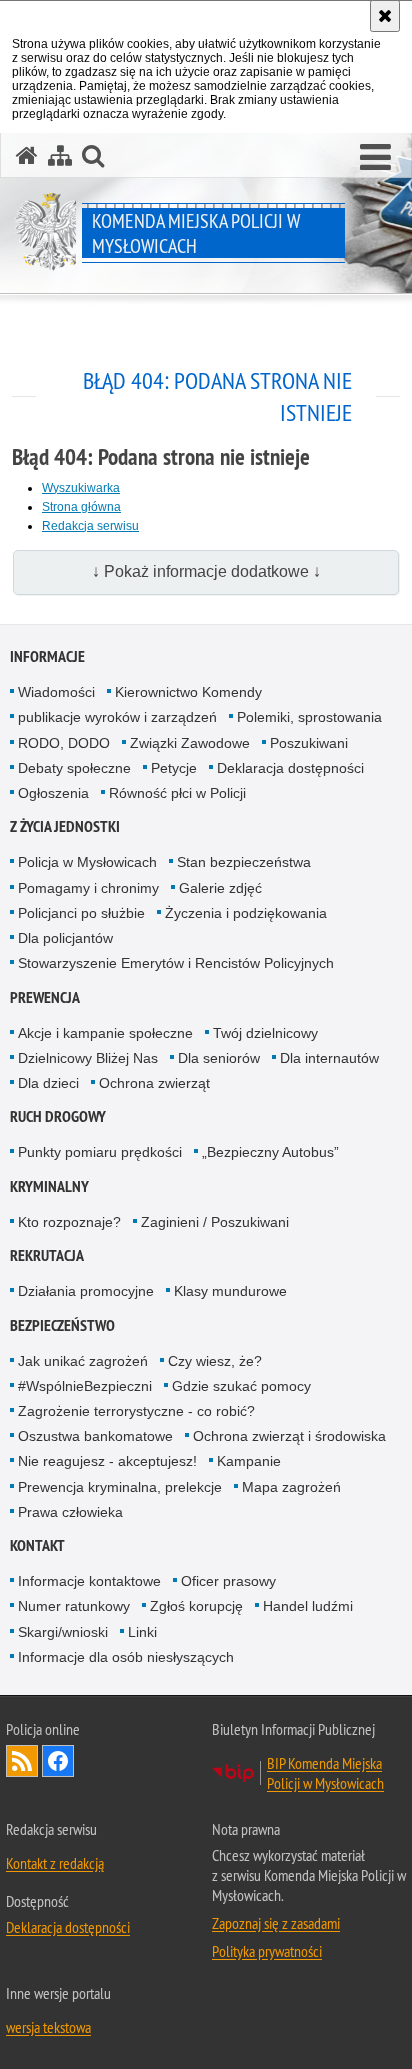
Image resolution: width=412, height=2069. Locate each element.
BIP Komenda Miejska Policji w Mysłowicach (325, 1773)
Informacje (47, 656)
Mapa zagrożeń (291, 1487)
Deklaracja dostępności (290, 768)
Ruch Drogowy (58, 1116)
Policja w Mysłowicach (87, 862)
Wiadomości (56, 692)
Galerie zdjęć (220, 888)
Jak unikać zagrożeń (83, 1361)
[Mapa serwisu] (60, 155)
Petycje (174, 768)
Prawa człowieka (70, 1512)
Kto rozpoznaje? (69, 1222)
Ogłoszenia (53, 793)
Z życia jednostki (65, 826)
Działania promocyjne (86, 1291)
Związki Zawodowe (190, 743)
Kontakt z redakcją (55, 1863)
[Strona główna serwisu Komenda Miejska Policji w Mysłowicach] (27, 155)
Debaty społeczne (74, 768)
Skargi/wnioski (63, 1632)
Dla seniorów (219, 1058)
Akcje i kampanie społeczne (105, 1033)
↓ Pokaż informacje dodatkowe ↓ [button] (206, 571)
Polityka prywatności (267, 1951)
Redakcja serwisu (90, 526)
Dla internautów (329, 1058)
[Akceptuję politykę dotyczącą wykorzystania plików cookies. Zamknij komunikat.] (385, 16)
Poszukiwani (309, 743)
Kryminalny (49, 1186)
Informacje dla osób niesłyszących (126, 1657)
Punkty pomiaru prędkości (100, 1152)
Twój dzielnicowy (265, 1033)
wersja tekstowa (48, 2027)
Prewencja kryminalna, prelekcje (120, 1487)
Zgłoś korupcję (196, 1606)
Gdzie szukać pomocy (241, 1386)
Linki (142, 1632)
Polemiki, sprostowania (309, 717)
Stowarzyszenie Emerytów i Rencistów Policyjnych (176, 963)
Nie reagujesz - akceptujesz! (107, 1461)
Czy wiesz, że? (215, 1361)
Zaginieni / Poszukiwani (215, 1222)
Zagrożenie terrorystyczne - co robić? (136, 1411)
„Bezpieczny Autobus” (270, 1152)
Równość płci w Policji (177, 793)
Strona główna (81, 507)
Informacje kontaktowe (89, 1581)
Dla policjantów (65, 938)
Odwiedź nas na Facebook (58, 1761)
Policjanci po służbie (81, 913)
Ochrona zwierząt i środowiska (289, 1436)
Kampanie (249, 1461)
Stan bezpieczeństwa (244, 862)
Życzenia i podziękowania (246, 913)
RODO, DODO (64, 743)
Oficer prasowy (228, 1581)
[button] (375, 158)
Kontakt (37, 1545)
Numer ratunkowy (74, 1606)
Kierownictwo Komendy (188, 692)
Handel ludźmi (308, 1606)
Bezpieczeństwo (62, 1325)
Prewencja (45, 997)
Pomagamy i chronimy (88, 888)
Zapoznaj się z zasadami (276, 1923)
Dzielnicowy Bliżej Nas (88, 1058)
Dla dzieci (48, 1083)
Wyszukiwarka (81, 488)
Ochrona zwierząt (154, 1083)
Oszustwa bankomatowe (95, 1436)
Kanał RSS (22, 1761)
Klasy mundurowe (230, 1291)
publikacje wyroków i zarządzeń (117, 717)
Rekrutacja (47, 1255)
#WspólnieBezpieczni (85, 1386)
